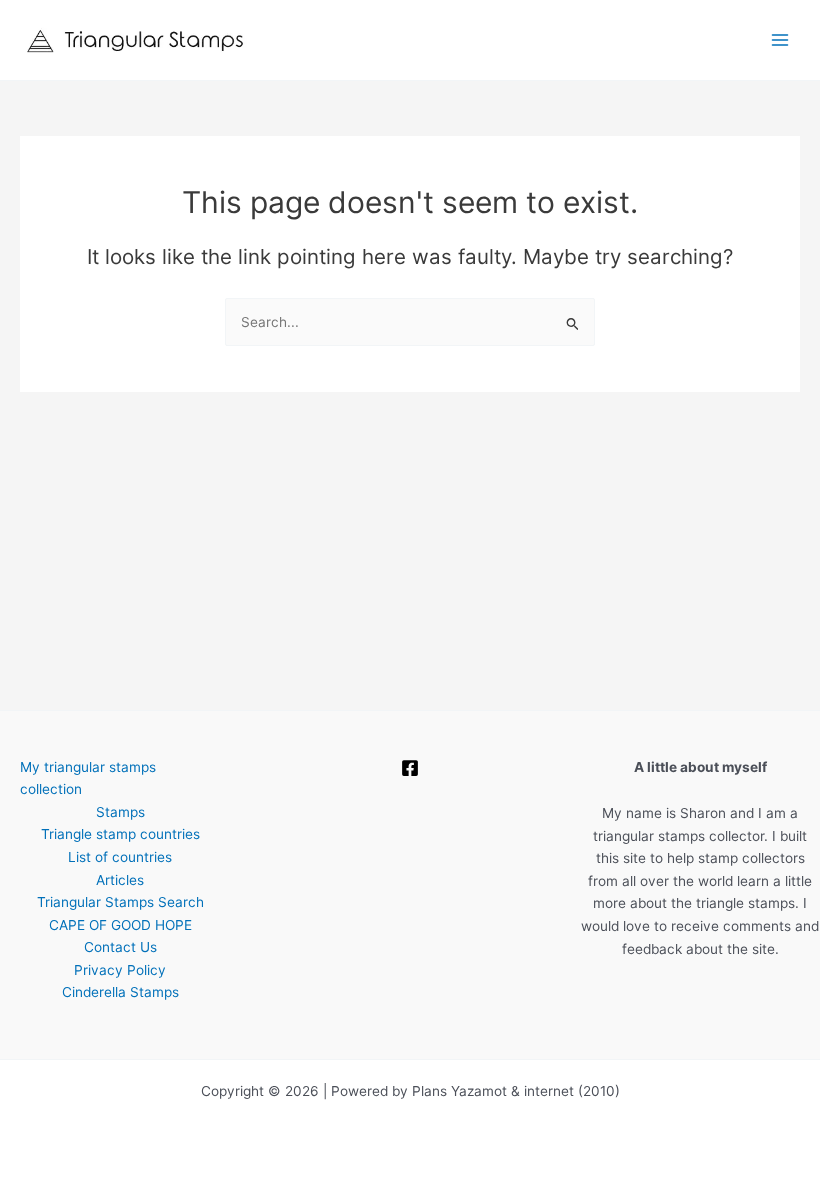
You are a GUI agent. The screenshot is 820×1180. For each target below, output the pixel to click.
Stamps (120, 812)
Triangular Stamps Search (120, 902)
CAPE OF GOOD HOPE (120, 925)
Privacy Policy (120, 970)
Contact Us (120, 947)
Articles (120, 880)
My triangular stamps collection (88, 778)
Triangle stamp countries (120, 834)
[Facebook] (410, 768)
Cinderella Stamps (120, 992)
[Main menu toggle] (780, 40)
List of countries (120, 857)
